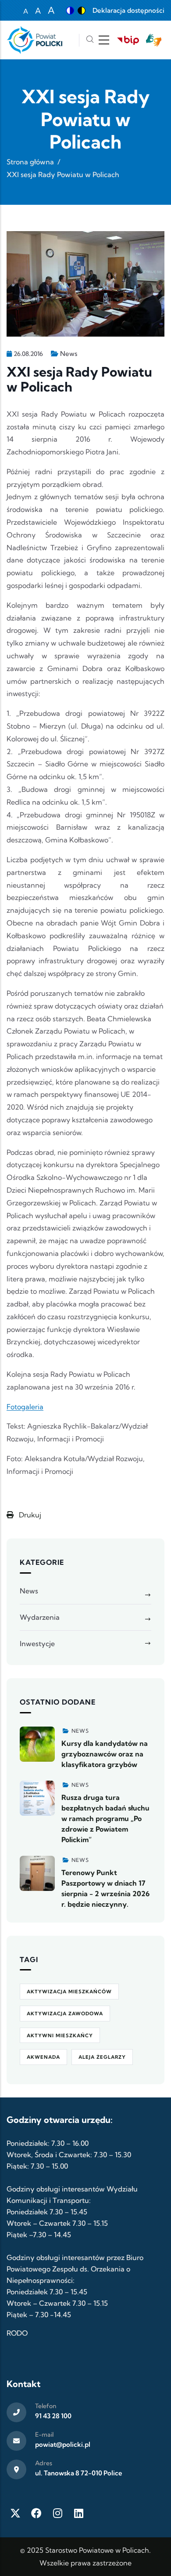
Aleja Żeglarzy (102, 2057)
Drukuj (29, 1515)
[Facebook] (36, 2513)
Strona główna (30, 162)
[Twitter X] (15, 2513)
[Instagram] (57, 2513)
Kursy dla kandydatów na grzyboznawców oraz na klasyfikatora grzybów (105, 1754)
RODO (17, 2333)
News (69, 354)
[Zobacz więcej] (37, 1744)
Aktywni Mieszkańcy (60, 2035)
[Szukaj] (90, 40)
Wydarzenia (40, 1617)
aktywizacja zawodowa (65, 2014)
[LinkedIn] (78, 2513)
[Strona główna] (34, 40)
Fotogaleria (25, 1407)
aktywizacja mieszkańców (69, 1992)
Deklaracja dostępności (128, 10)
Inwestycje (37, 1644)
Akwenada (43, 2057)
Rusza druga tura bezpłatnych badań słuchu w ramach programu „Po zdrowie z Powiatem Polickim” (105, 1818)
